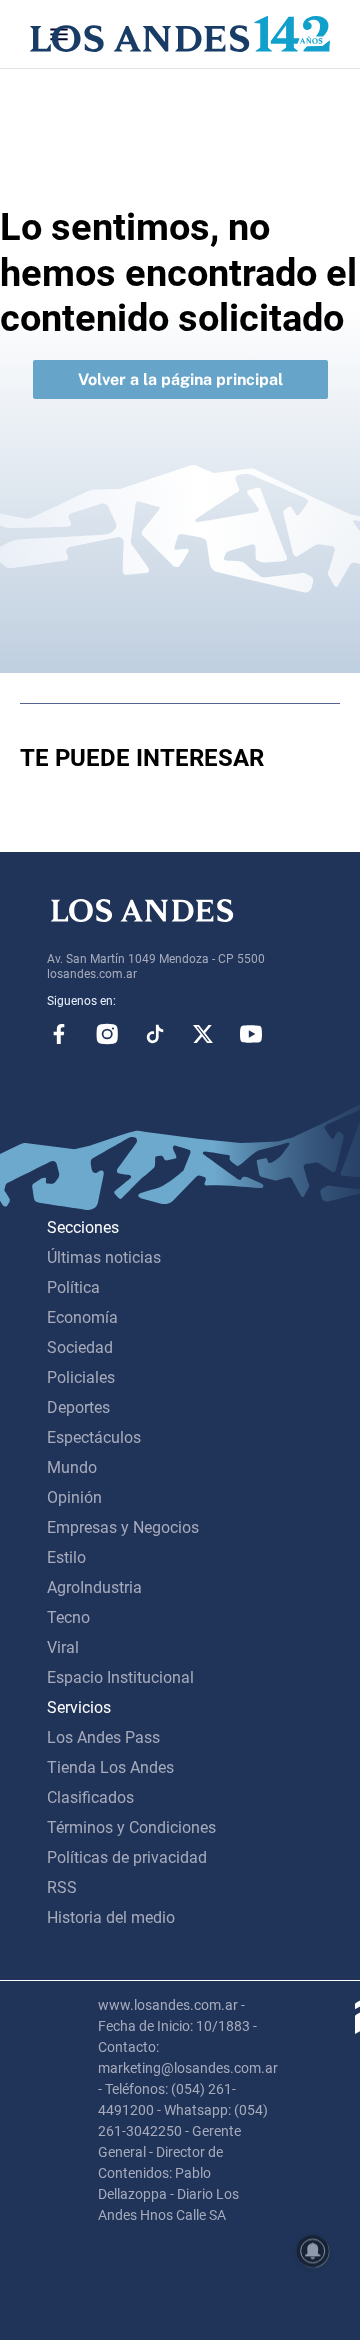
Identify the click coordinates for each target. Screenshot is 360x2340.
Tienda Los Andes (110, 1767)
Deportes (78, 1407)
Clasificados (90, 1797)
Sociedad (80, 1347)
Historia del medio (111, 1917)
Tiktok (155, 1034)
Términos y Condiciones (131, 1827)
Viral (63, 1647)
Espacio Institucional (120, 1677)
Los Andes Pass (103, 1737)
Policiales (81, 1377)
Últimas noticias (104, 1257)
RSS (62, 1887)
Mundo (72, 1467)
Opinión (74, 1497)
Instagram (107, 1034)
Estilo (66, 1557)
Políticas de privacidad (127, 1857)
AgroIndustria (94, 1587)
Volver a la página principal (180, 379)
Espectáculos (94, 1437)
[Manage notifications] (313, 2251)
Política (73, 1287)
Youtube (251, 1034)
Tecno (68, 1617)
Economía (82, 1317)
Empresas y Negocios (123, 1527)
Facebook (59, 1034)
